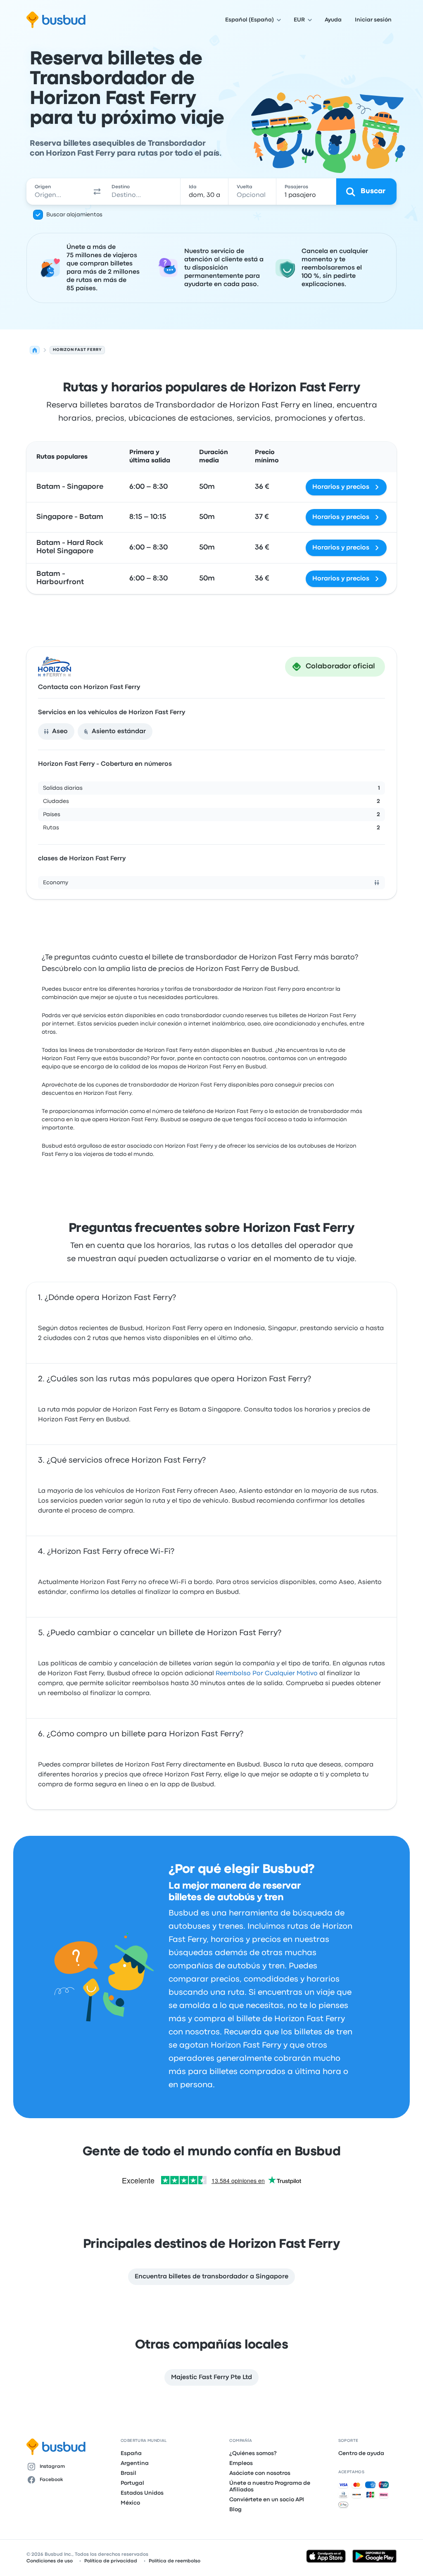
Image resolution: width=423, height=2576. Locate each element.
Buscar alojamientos (74, 215)
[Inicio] (35, 350)
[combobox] (58, 192)
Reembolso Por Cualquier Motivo (267, 1674)
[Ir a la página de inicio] (56, 20)
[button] (97, 192)
